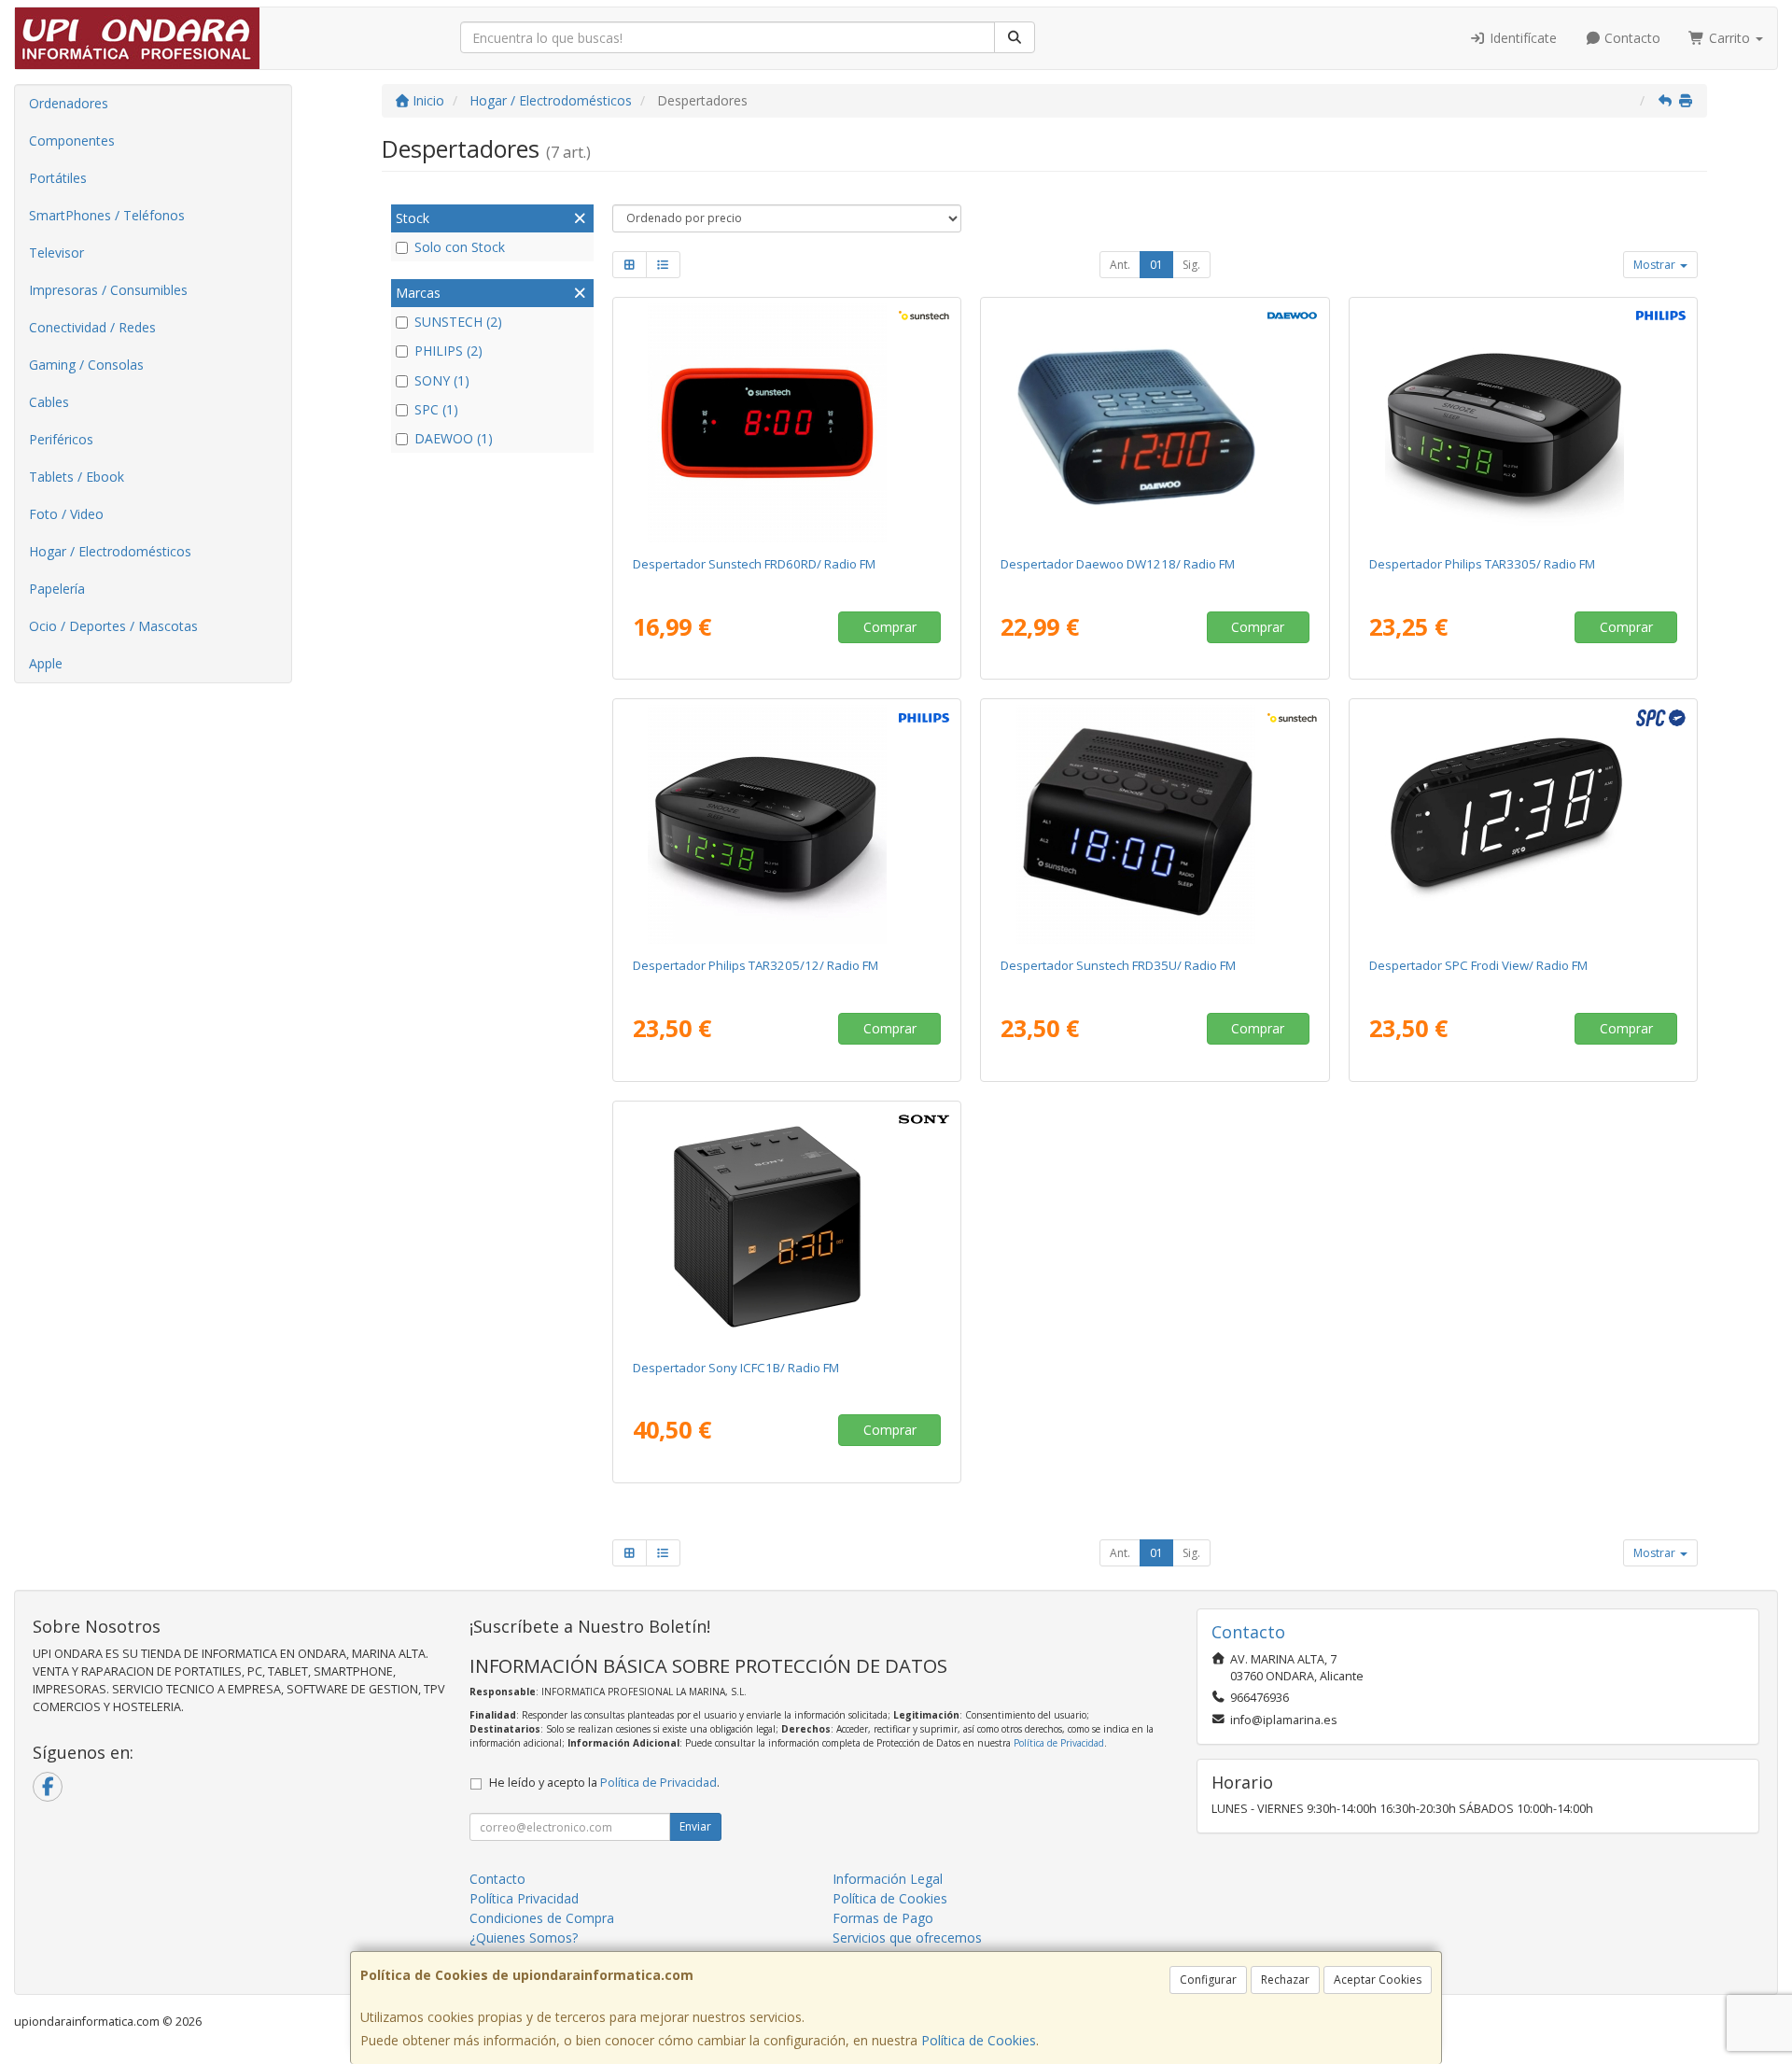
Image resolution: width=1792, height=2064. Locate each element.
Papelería (57, 589)
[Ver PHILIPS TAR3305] (1524, 423)
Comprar (890, 627)
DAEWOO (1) (454, 438)
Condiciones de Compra (542, 1918)
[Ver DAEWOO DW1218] (1155, 423)
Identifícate (1521, 38)
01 (1156, 265)
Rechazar (1285, 1980)
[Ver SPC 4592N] (1524, 824)
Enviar (695, 1826)
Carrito (1729, 38)
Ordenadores (69, 103)
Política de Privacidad (1059, 1743)
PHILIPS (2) (448, 351)
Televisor (56, 253)
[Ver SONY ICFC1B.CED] (786, 1227)
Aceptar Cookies (1378, 1980)
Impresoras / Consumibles (108, 290)
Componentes (72, 140)
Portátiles (58, 178)
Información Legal (888, 1879)
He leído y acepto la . (604, 1783)
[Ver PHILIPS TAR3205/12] (786, 824)
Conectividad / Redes (92, 327)
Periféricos (61, 439)
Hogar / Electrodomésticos (110, 551)
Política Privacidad (524, 1898)
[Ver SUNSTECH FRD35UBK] (1155, 824)
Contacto (1631, 38)
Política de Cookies (979, 2040)
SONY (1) (442, 380)
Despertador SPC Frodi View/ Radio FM (1478, 965)
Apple (46, 663)
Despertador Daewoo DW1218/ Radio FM (1118, 564)
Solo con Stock (460, 247)
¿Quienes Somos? (524, 1938)
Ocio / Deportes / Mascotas (113, 626)
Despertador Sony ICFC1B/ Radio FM (736, 1368)
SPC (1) (436, 409)
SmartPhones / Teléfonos (107, 215)
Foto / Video (66, 514)
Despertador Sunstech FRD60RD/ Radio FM (754, 564)
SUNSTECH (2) (458, 322)
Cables (49, 402)
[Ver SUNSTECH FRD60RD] (786, 423)
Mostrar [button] (1656, 265)
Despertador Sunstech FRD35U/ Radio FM (1118, 965)
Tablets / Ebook (77, 477)
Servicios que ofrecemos (907, 1938)
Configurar (1208, 1980)
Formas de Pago (883, 1918)
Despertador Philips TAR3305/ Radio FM (1482, 564)
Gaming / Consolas (86, 365)
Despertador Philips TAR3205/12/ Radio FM (756, 965)
